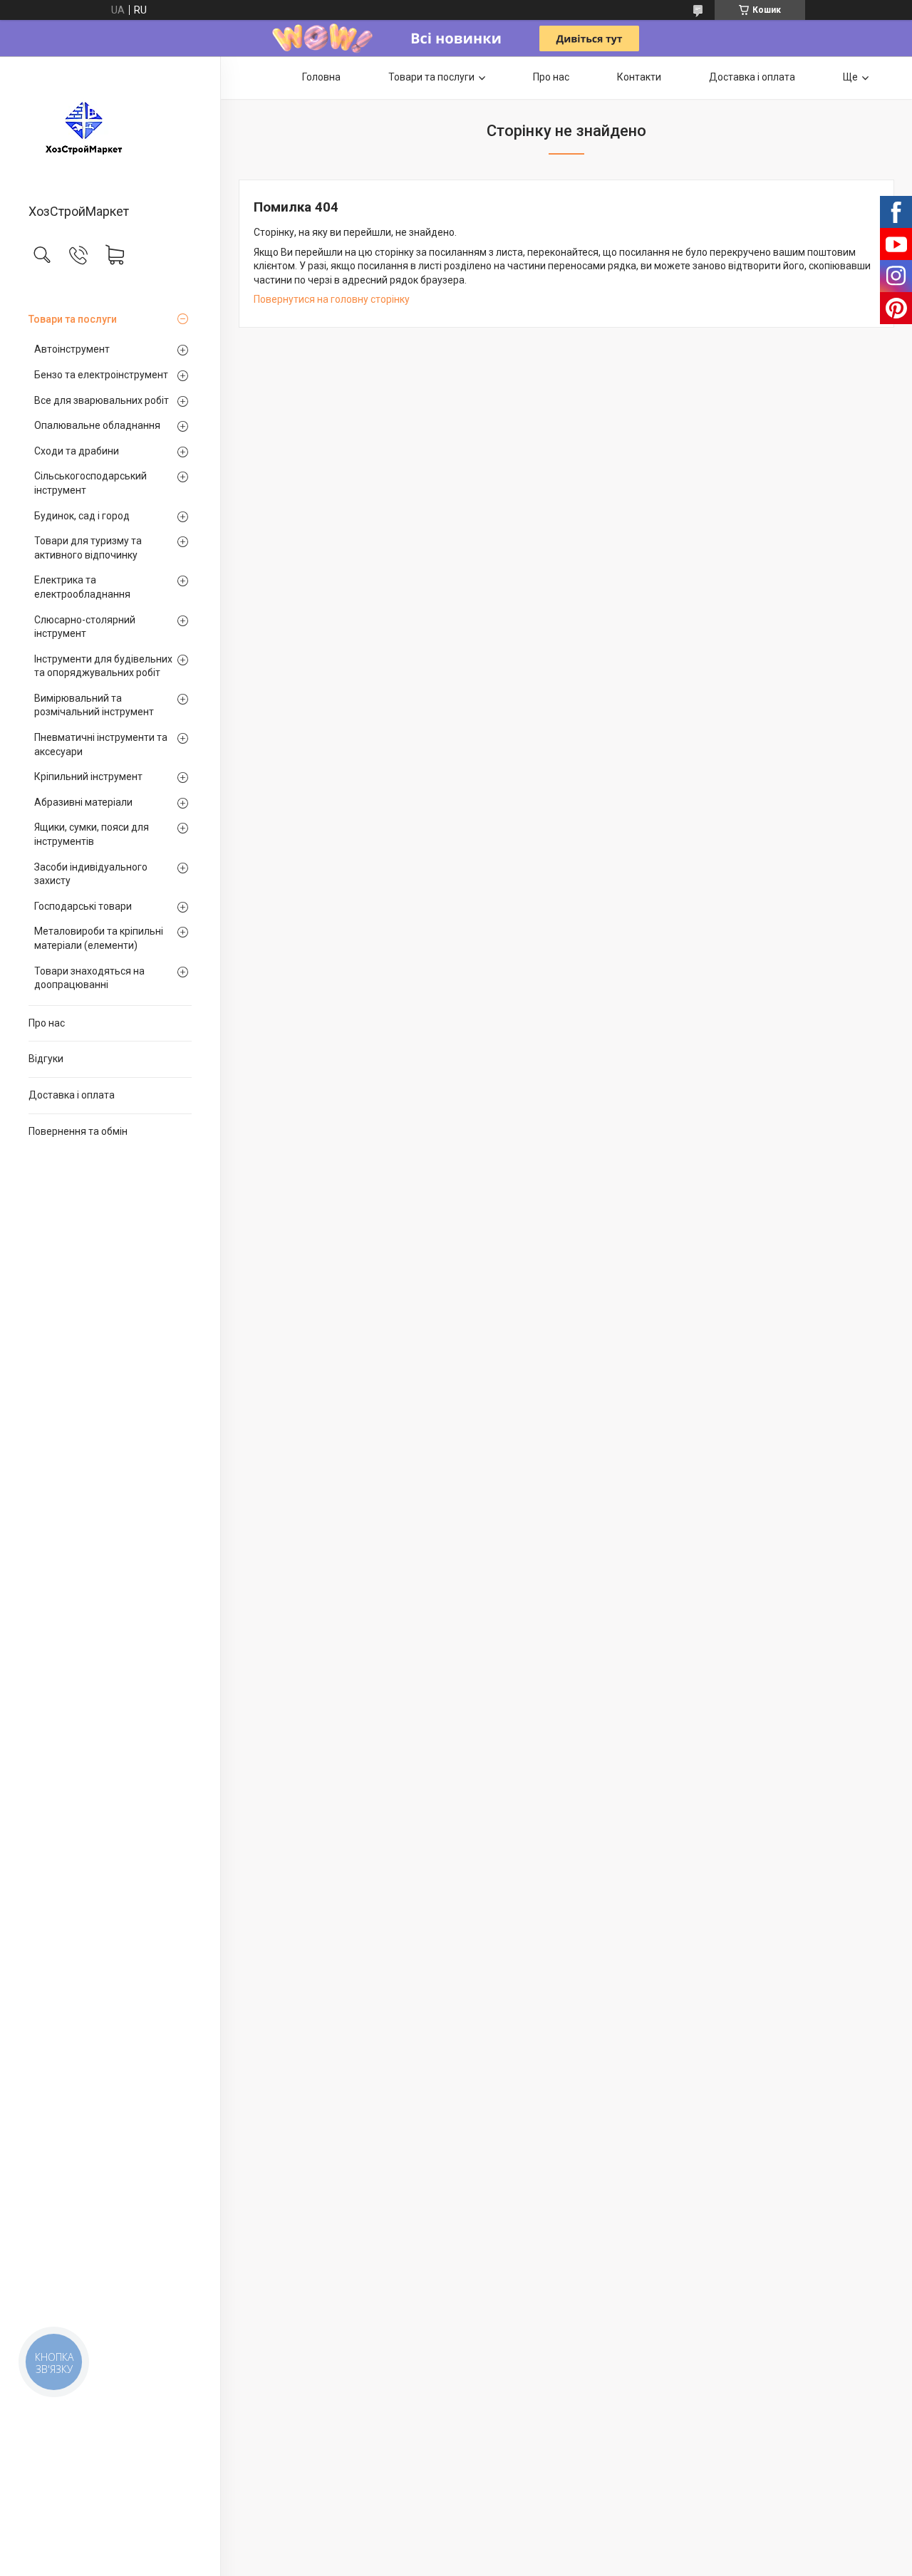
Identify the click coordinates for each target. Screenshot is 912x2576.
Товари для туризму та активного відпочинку (88, 548)
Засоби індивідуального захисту (91, 874)
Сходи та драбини (77, 451)
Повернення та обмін (78, 1131)
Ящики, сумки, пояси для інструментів (92, 834)
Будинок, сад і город (82, 516)
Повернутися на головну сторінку (332, 299)
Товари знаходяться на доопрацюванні (89, 978)
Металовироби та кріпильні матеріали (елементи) (99, 938)
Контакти (639, 77)
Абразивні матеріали (83, 802)
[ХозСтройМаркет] (110, 131)
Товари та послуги (73, 319)
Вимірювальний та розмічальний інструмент (94, 705)
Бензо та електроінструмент (101, 375)
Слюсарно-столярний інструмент (85, 627)
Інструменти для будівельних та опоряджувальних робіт (103, 666)
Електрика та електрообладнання (82, 587)
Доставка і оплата (72, 1095)
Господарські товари (83, 906)
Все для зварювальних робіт (102, 400)
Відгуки (46, 1059)
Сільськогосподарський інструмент (90, 483)
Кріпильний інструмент (88, 777)
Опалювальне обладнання (97, 425)
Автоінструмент (72, 349)
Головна (321, 77)
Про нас (47, 1023)
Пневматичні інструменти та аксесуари (101, 744)
